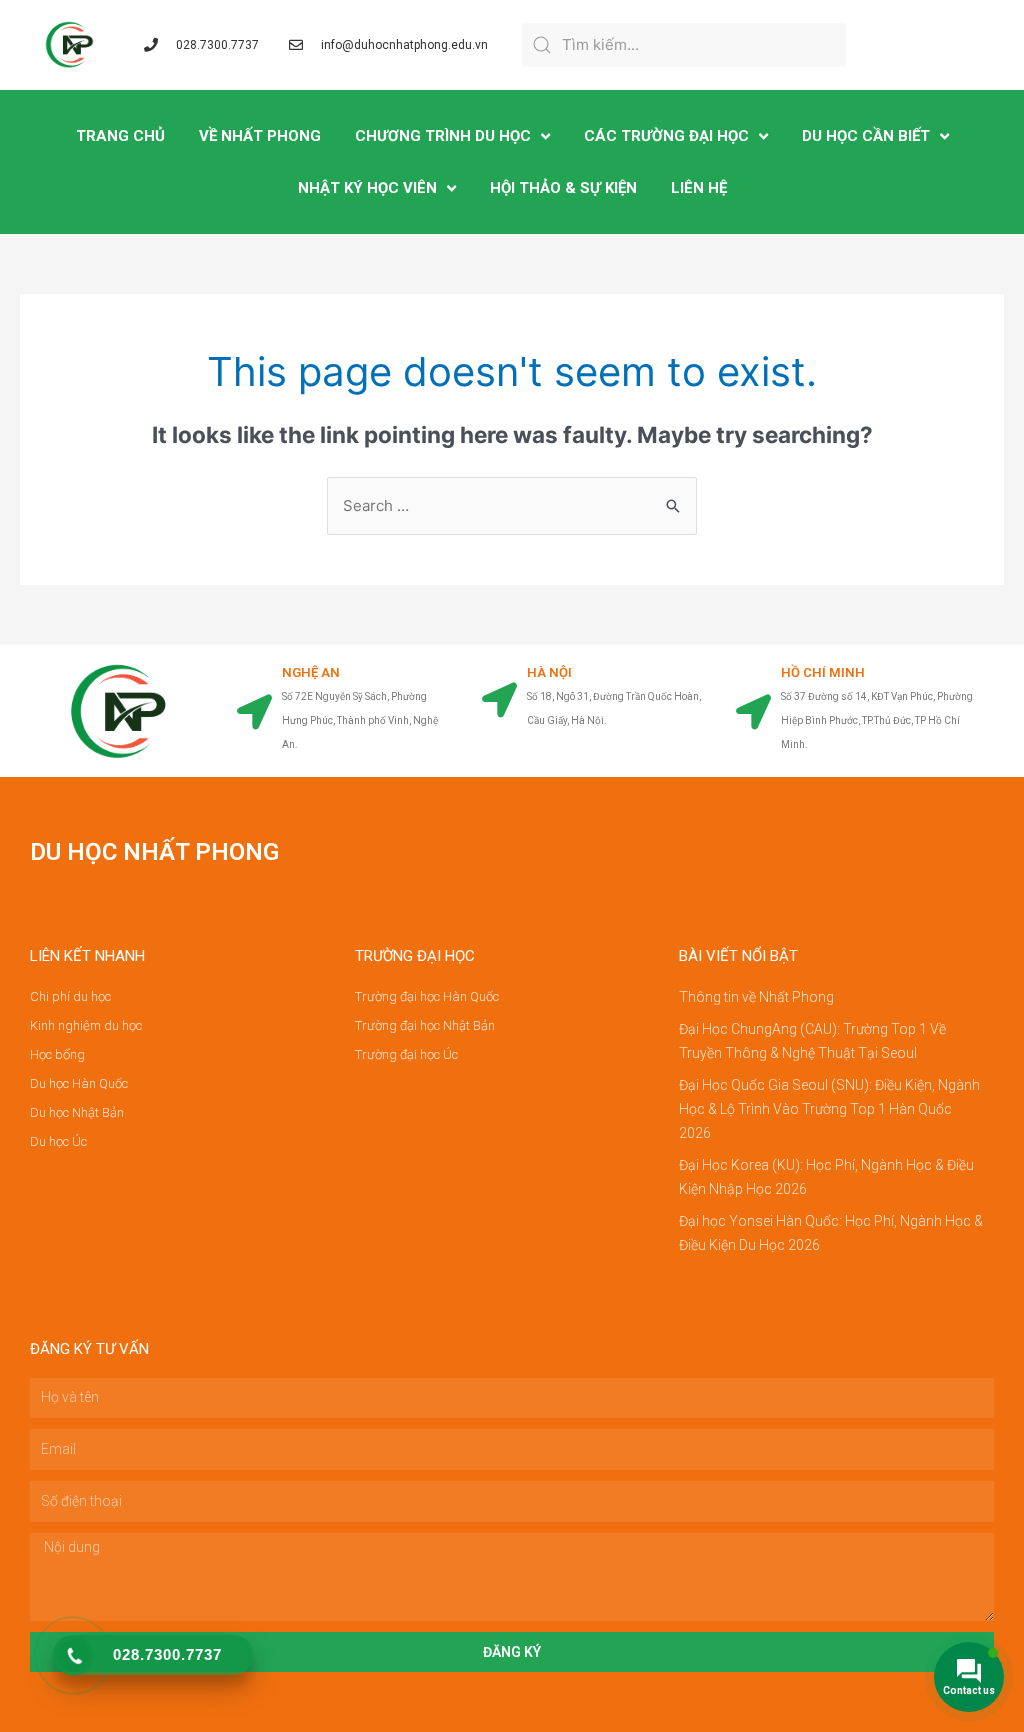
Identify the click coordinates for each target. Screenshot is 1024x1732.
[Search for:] (512, 505)
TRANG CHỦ (120, 136)
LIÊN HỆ (699, 188)
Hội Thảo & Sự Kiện (563, 188)
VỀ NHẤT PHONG (260, 136)
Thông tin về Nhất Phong (756, 997)
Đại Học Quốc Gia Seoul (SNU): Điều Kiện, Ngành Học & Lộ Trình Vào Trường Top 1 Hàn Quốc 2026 (829, 1109)
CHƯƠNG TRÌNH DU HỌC (443, 136)
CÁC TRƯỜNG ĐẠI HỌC (666, 136)
